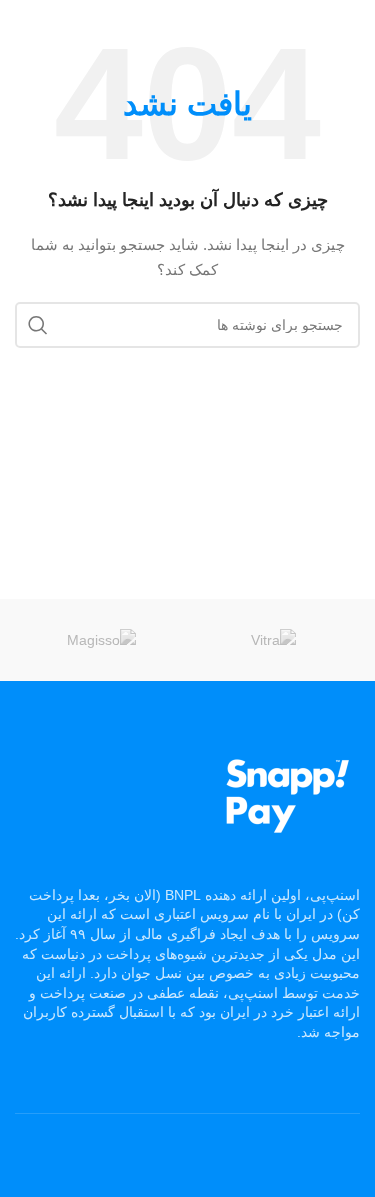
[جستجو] (38, 325)
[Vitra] (274, 640)
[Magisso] (101, 640)
